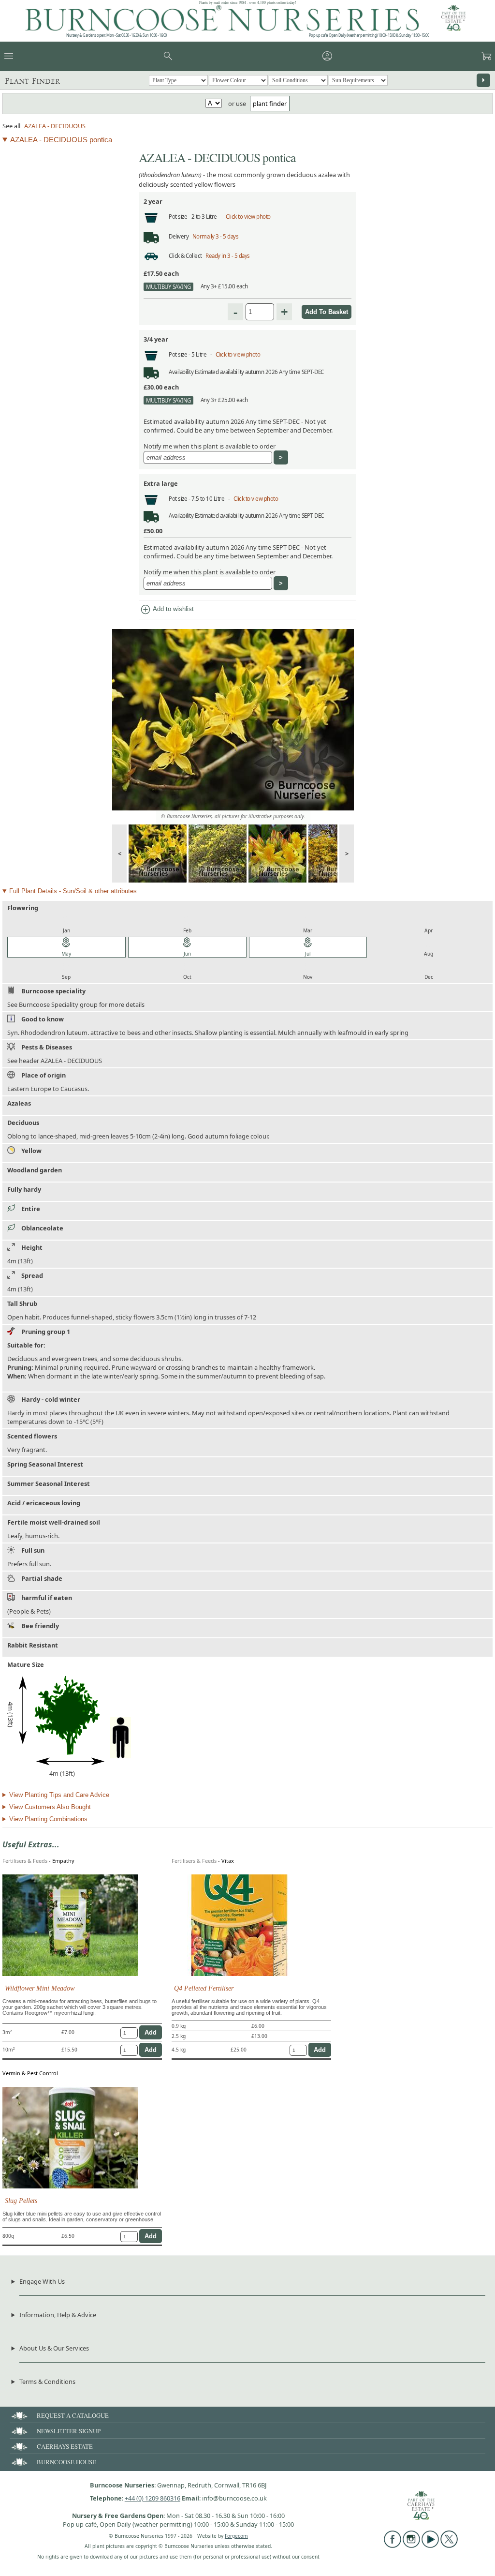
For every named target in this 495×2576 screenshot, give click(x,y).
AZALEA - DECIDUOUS (55, 126)
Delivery (179, 236)
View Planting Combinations (48, 1819)
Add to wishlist (167, 610)
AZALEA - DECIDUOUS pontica (61, 140)
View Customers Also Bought (50, 1807)
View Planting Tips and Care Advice (59, 1795)
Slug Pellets (21, 2201)
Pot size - (180, 217)
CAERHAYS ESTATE (65, 2446)
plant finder (270, 104)
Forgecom (236, 2536)
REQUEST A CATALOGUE (73, 2415)
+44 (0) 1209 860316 (153, 2498)
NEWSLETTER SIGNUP (69, 2431)
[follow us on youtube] (430, 2546)
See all (11, 126)
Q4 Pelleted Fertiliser (204, 1988)
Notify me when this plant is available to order (210, 446)
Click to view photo (248, 217)
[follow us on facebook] (393, 2546)
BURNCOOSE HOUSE (66, 2462)
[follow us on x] (449, 2546)
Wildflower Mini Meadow (40, 1988)
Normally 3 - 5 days (216, 236)
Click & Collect (185, 256)
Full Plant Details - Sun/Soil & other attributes (73, 891)
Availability (181, 372)
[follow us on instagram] (411, 2546)
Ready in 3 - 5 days (228, 256)
